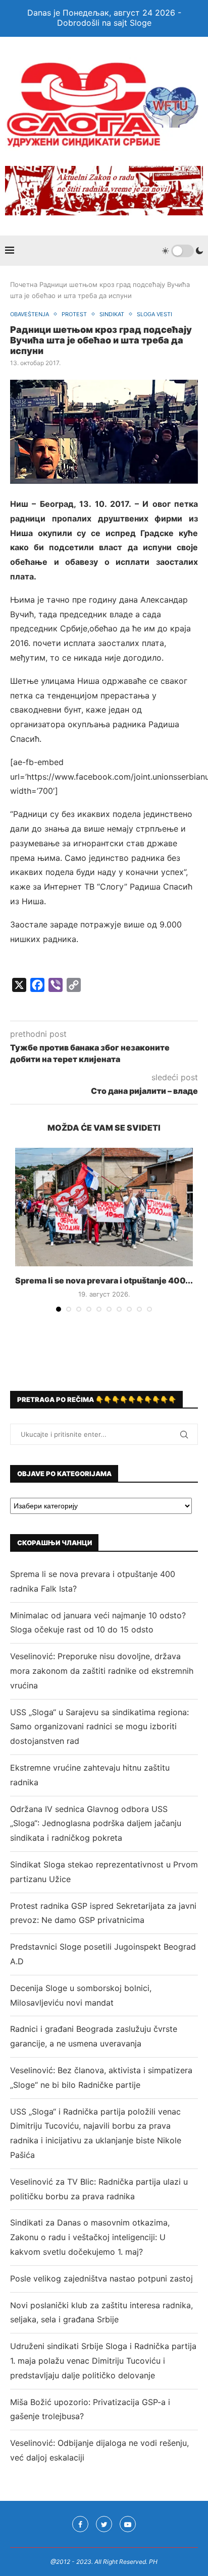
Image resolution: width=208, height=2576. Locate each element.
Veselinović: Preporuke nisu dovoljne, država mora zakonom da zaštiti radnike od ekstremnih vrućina (102, 1671)
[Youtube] (128, 2524)
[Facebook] (80, 2524)
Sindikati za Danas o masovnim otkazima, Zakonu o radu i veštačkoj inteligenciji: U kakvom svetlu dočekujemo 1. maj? (90, 2237)
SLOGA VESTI (154, 314)
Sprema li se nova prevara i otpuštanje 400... (104, 1280)
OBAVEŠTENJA (30, 314)
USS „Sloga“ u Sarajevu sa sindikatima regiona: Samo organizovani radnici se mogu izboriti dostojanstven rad (99, 1727)
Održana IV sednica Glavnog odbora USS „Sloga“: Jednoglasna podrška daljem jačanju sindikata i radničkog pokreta (96, 1824)
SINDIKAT (112, 314)
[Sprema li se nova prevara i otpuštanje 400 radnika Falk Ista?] (104, 1207)
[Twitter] (104, 2524)
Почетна (24, 284)
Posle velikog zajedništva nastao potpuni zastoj (101, 2278)
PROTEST (74, 314)
